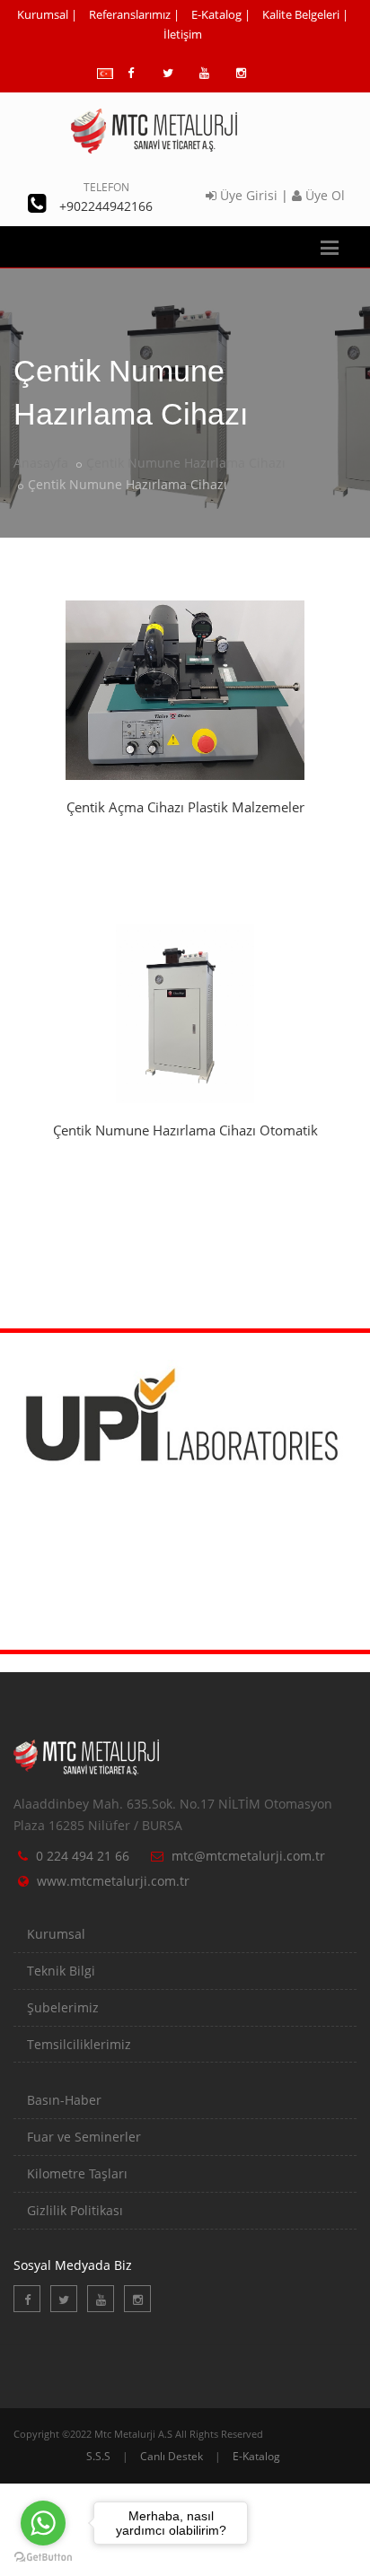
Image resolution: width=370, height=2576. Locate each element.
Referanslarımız (130, 14)
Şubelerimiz (63, 2007)
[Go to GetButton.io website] (43, 2558)
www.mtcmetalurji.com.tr (113, 1881)
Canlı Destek (172, 2456)
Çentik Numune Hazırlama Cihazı (186, 463)
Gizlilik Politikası (75, 2210)
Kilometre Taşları (77, 2173)
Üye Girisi (247, 195)
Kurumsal (43, 14)
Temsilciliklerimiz (79, 2044)
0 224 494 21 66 (83, 1856)
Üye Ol (323, 195)
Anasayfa (41, 463)
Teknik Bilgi (61, 1971)
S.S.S (98, 2456)
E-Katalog (216, 14)
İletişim (183, 34)
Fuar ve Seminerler (84, 2137)
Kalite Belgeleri (301, 14)
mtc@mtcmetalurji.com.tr (248, 1856)
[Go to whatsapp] (43, 2523)
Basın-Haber (64, 2100)
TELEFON (106, 187)
